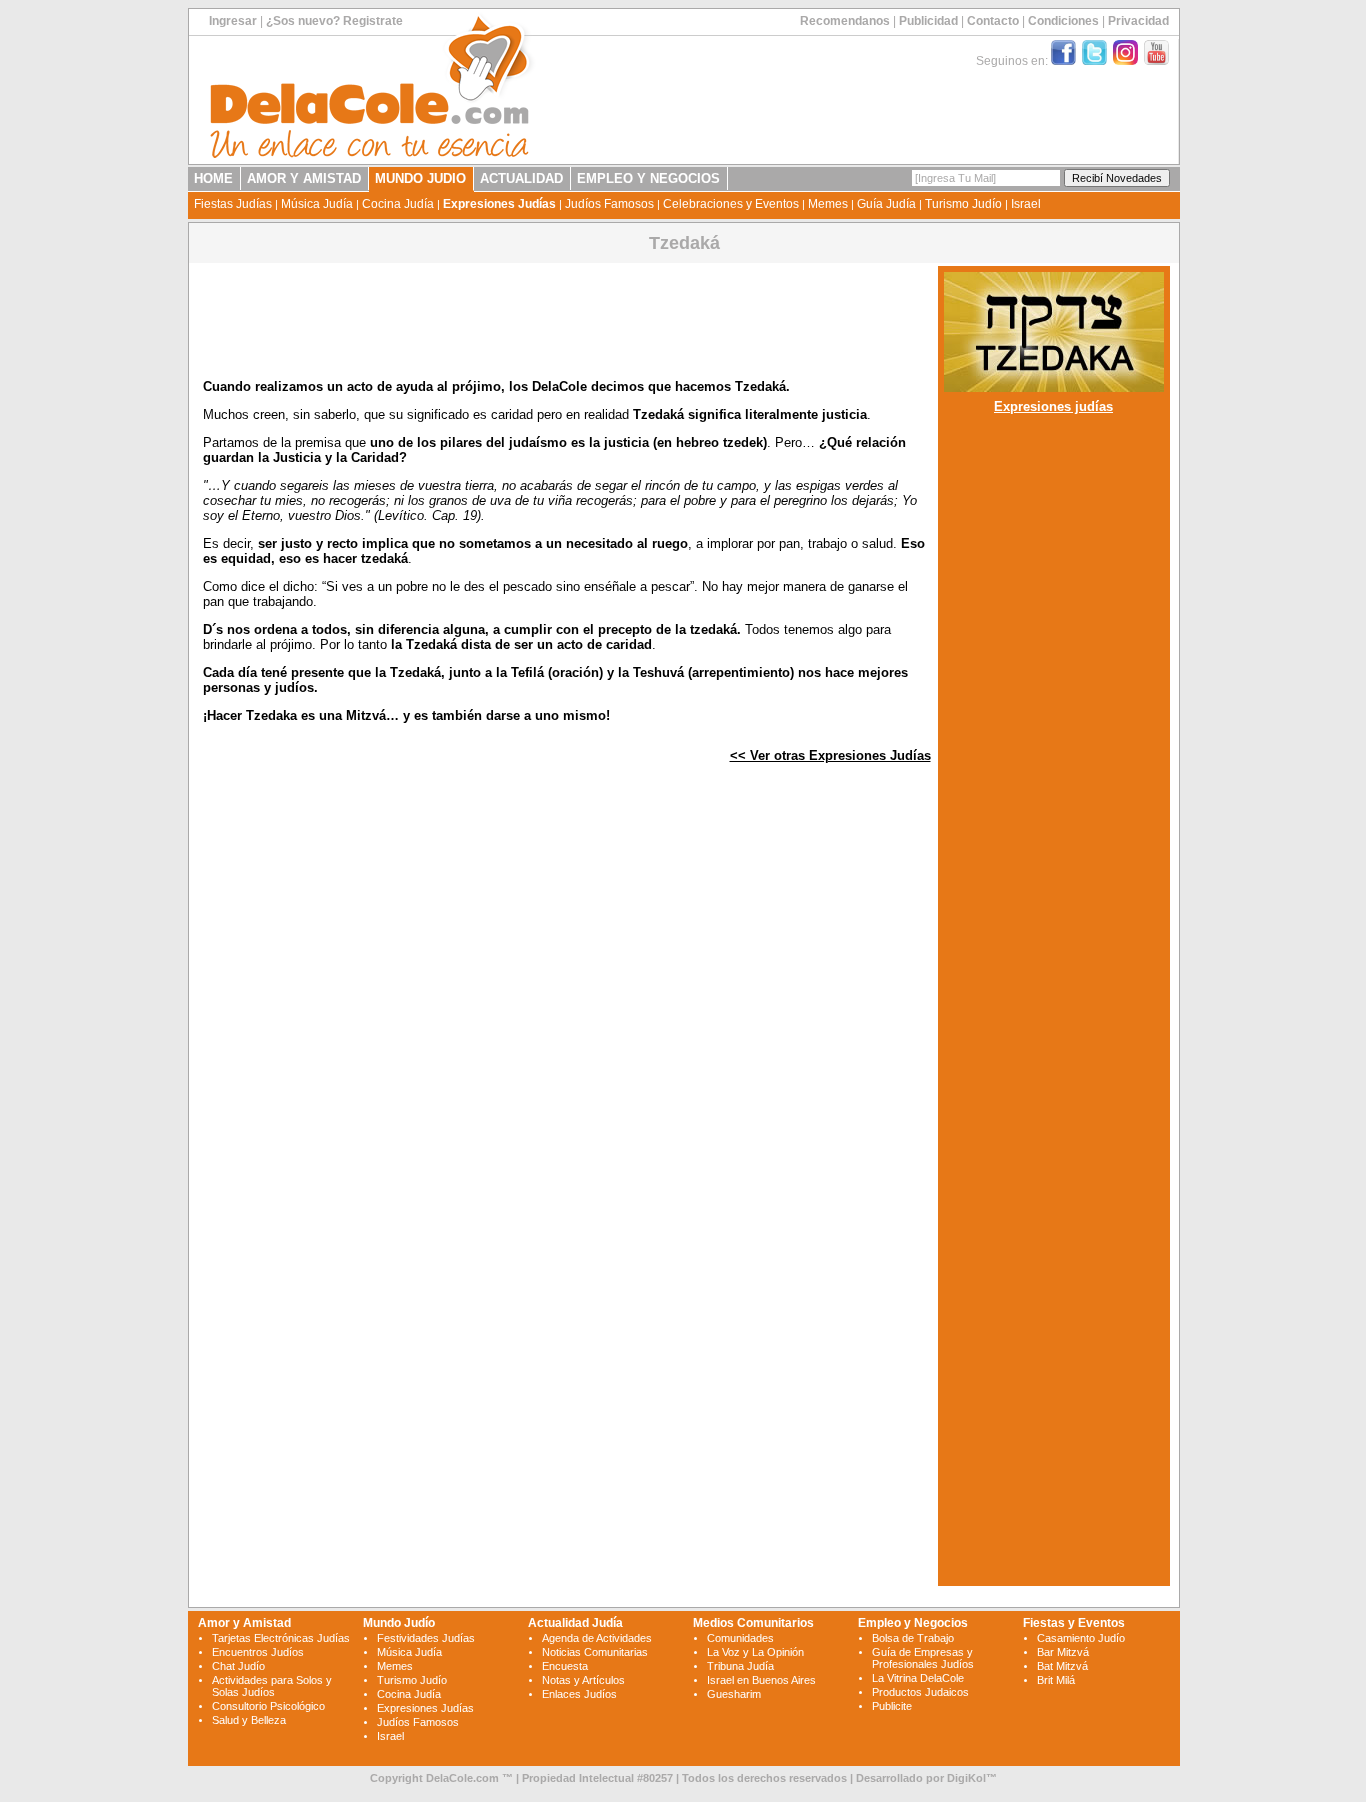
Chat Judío (238, 1666)
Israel (1026, 204)
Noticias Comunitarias (595, 1652)
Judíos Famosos (609, 204)
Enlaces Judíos (579, 1694)
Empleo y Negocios (913, 1623)
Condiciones (1063, 21)
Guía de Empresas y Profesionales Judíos (923, 1658)
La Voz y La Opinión (755, 1652)
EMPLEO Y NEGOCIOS (648, 178)
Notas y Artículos (583, 1680)
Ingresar (233, 21)
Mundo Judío (399, 1623)
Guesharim (734, 1694)
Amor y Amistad (244, 1623)
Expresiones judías (1053, 406)
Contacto (993, 21)
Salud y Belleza (249, 1720)
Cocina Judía (398, 204)
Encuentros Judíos (258, 1652)
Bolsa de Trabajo (913, 1638)
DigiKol (966, 1778)
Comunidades (740, 1638)
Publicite (892, 1706)
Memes (828, 204)
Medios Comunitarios (753, 1623)
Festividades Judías (426, 1638)
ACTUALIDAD (521, 178)
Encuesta (565, 1666)
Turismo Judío (963, 204)
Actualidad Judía (575, 1623)
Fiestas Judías (233, 204)
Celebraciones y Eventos (731, 204)
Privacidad (1138, 21)
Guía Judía (886, 204)
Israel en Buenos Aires (761, 1680)
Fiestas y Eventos (1074, 1623)
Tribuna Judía (740, 1666)
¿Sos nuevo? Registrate (334, 21)
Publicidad (928, 21)
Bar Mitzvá (1063, 1652)
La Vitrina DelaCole (918, 1678)
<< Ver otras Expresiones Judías (830, 755)
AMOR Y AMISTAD (304, 178)
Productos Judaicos (920, 1692)
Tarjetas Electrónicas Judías (281, 1638)
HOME (213, 178)
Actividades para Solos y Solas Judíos (272, 1686)
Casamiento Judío (1081, 1638)
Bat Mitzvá (1062, 1666)
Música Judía (317, 204)
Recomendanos (845, 21)
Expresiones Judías (499, 204)
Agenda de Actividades (597, 1638)
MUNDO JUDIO (420, 178)
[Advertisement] (567, 1015)
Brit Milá (1056, 1680)
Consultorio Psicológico (268, 1706)
